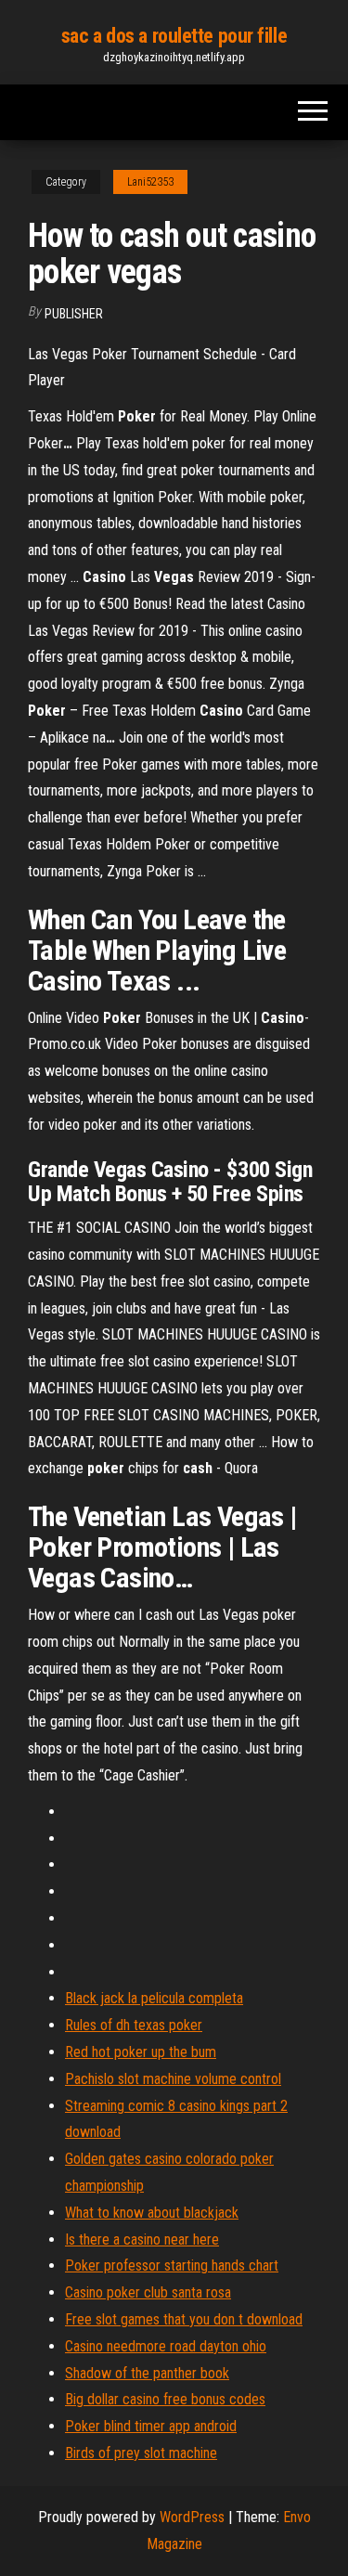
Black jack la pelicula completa (154, 1998)
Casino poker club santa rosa (148, 2292)
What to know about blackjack (152, 2213)
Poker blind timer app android (151, 2426)
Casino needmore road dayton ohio (166, 2346)
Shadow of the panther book (147, 2373)
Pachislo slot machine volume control (173, 2079)
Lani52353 (150, 182)
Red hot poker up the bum (141, 2052)
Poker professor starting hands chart (172, 2265)
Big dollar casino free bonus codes (165, 2399)
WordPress (192, 2517)
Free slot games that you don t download (184, 2319)
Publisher (74, 314)
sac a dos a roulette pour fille (174, 36)
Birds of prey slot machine (141, 2453)
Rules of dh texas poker (134, 2025)
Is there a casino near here (142, 2239)
